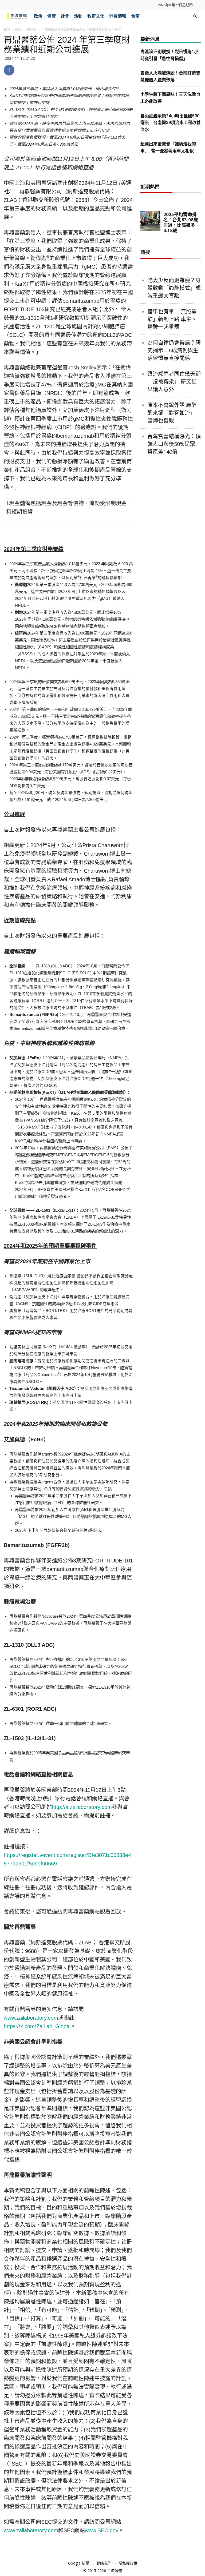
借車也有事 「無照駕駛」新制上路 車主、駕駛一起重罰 (172, 319)
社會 (65, 16)
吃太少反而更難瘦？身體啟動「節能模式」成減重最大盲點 (174, 288)
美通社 (31, 29)
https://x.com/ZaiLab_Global (37, 2026)
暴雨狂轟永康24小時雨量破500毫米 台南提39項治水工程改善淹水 (171, 123)
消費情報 (118, 16)
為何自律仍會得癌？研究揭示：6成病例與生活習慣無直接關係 (174, 350)
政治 (38, 16)
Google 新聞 (79, 2563)
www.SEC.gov (102, 2530)
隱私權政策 (128, 2563)
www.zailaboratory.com (31, 2018)
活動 (78, 16)
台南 (135, 16)
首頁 (7, 29)
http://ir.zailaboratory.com (82, 1807)
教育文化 (96, 16)
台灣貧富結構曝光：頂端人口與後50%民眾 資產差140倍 (174, 444)
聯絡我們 (104, 2563)
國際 (18, 29)
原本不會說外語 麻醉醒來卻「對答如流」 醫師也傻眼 (172, 413)
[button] (195, 16)
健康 (52, 16)
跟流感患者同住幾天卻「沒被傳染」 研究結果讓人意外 (174, 382)
